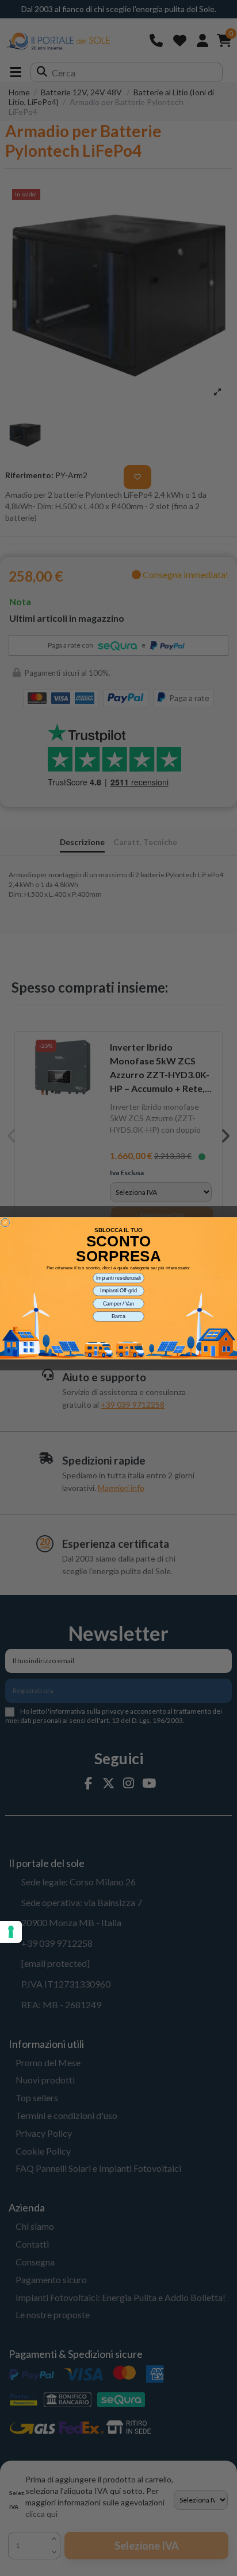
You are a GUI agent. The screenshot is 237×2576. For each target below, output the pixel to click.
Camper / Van (118, 1303)
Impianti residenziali (119, 1278)
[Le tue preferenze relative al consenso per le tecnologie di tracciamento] (11, 1932)
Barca (118, 1316)
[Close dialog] (5, 1223)
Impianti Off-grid (118, 1290)
